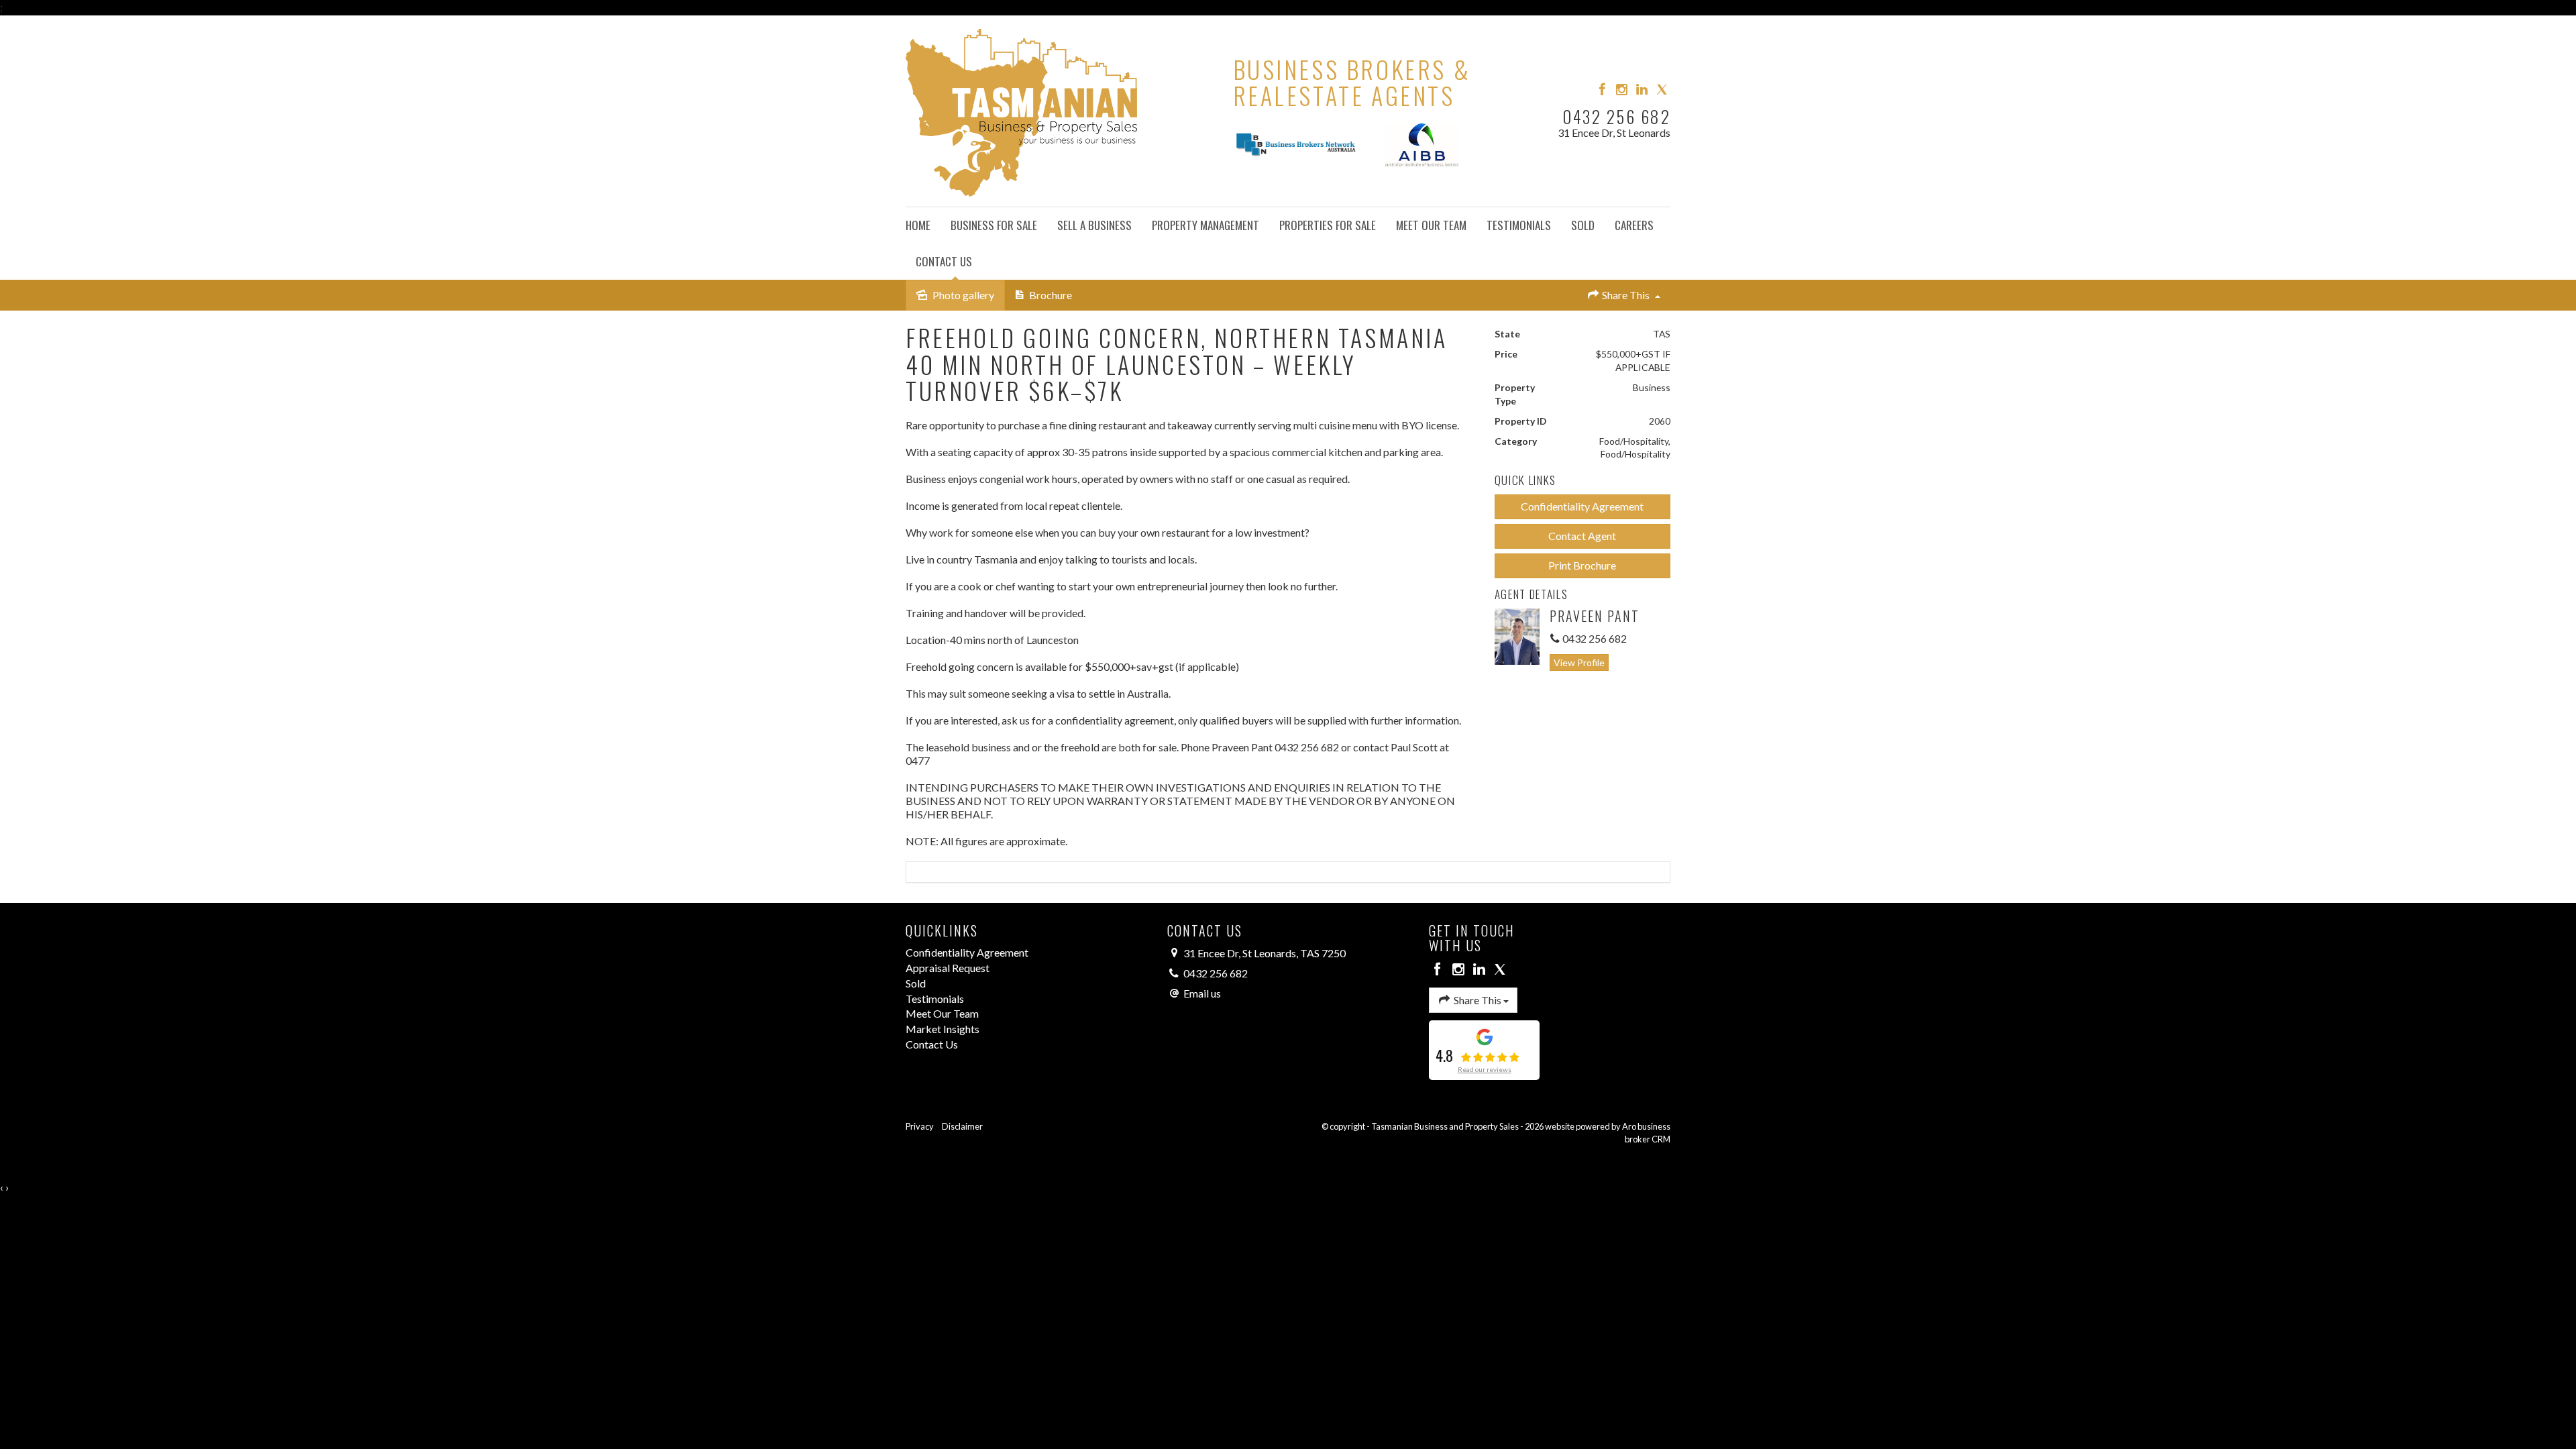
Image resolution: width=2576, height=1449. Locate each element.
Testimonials (1519, 225)
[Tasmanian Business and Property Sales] (1021, 109)
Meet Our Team (1431, 225)
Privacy (920, 1126)
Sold (1583, 225)
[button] (1583, 507)
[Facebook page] (1603, 90)
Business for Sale (994, 225)
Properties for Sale (1328, 225)
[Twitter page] (1662, 90)
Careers (1634, 225)
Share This (1626, 295)
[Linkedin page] (1644, 90)
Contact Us (944, 261)
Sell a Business (1094, 225)
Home (918, 225)
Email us (1202, 993)
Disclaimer (962, 1126)
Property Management (1205, 225)
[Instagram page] (1623, 90)
